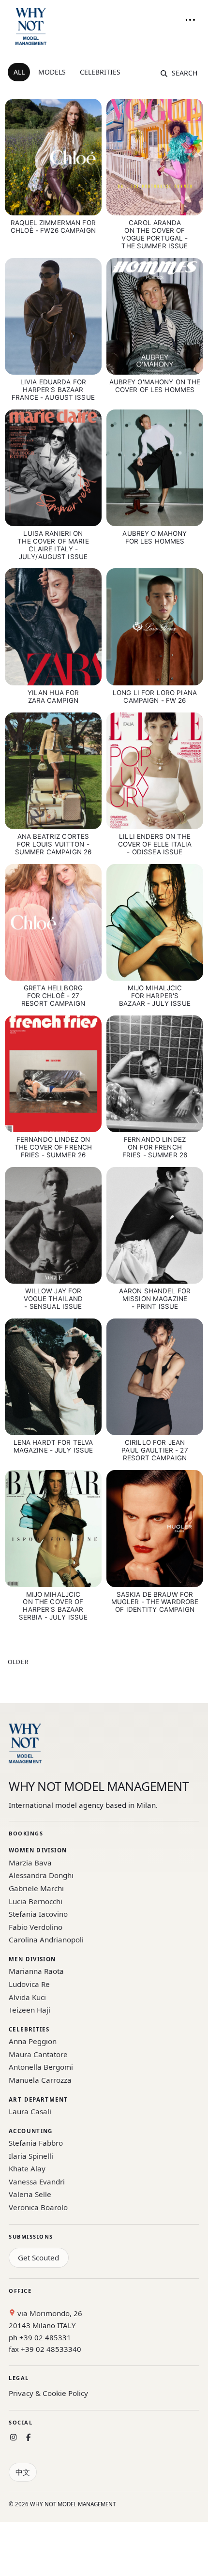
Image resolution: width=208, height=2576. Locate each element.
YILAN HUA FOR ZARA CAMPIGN (53, 697)
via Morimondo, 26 (49, 2313)
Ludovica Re (29, 1984)
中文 (23, 2472)
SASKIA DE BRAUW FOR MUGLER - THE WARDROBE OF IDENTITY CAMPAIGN (155, 1602)
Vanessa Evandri (37, 2182)
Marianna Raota (36, 1971)
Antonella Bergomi (41, 2067)
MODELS (52, 72)
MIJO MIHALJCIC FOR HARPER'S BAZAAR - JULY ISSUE (155, 996)
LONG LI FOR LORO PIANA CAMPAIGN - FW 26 (155, 697)
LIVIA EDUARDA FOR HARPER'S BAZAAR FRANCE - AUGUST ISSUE (53, 390)
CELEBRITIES (100, 72)
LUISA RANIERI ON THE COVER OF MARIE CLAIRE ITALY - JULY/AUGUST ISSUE (53, 545)
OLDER (18, 1662)
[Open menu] (190, 20)
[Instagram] (13, 2437)
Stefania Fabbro (36, 2143)
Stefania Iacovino (38, 1914)
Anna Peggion (33, 2041)
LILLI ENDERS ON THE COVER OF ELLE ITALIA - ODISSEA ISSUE (155, 844)
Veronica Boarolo (38, 2207)
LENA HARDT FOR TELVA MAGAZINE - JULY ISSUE (53, 1446)
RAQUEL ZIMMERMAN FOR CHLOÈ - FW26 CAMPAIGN (53, 227)
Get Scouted (38, 2258)
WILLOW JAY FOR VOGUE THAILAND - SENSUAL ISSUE (53, 1299)
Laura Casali (30, 2111)
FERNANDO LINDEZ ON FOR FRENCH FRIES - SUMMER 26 (155, 1147)
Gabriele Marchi (36, 1888)
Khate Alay (27, 2168)
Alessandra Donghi (41, 1875)
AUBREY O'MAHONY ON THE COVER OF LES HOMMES (155, 386)
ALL (19, 72)
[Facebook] (28, 2437)
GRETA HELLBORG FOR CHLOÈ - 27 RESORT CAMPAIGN (53, 996)
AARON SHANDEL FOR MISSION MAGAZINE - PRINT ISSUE (155, 1299)
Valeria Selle (30, 2194)
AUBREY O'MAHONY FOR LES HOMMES (155, 537)
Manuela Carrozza (40, 2080)
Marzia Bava (30, 1863)
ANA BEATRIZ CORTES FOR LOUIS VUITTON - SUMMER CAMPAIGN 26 (53, 844)
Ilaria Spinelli (31, 2156)
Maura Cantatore (38, 2054)
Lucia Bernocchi (36, 1901)
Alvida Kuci (27, 1997)
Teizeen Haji (30, 2010)
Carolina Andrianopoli (46, 1940)
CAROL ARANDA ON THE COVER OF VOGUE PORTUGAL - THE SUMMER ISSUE (155, 234)
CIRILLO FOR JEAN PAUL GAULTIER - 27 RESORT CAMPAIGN (155, 1450)
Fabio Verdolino (36, 1927)
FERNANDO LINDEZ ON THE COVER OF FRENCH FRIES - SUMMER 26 (53, 1147)
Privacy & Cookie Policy (48, 2393)
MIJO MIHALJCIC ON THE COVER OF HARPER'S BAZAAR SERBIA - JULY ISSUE (53, 1606)
